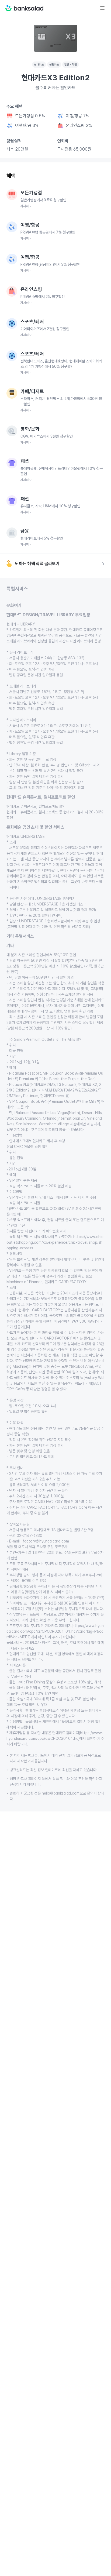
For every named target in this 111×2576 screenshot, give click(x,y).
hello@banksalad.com (61, 1793)
